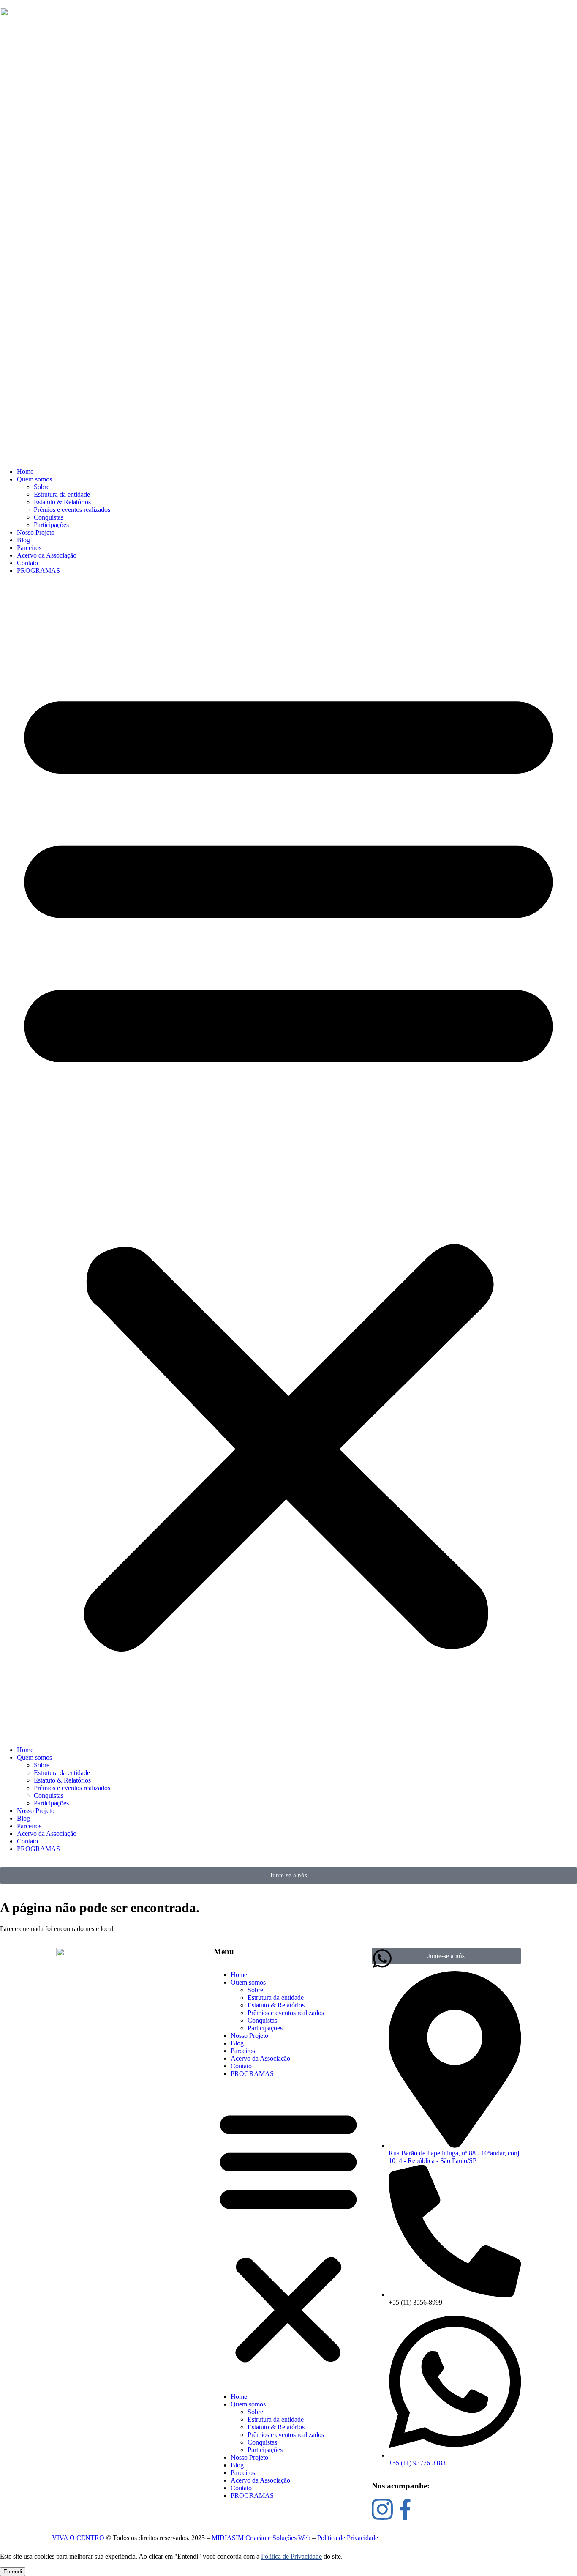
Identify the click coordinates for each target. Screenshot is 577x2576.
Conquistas (49, 517)
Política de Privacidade (348, 2538)
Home (25, 472)
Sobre (42, 487)
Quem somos (34, 479)
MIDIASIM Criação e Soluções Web (261, 2538)
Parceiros (29, 548)
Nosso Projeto (36, 532)
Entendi (13, 2572)
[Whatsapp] (382, 1958)
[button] (288, 1160)
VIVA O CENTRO (78, 2538)
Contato (27, 563)
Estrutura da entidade (62, 494)
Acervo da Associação (47, 555)
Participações (51, 525)
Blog (23, 540)
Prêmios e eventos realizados (72, 510)
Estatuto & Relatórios (62, 502)
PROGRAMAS (38, 570)
